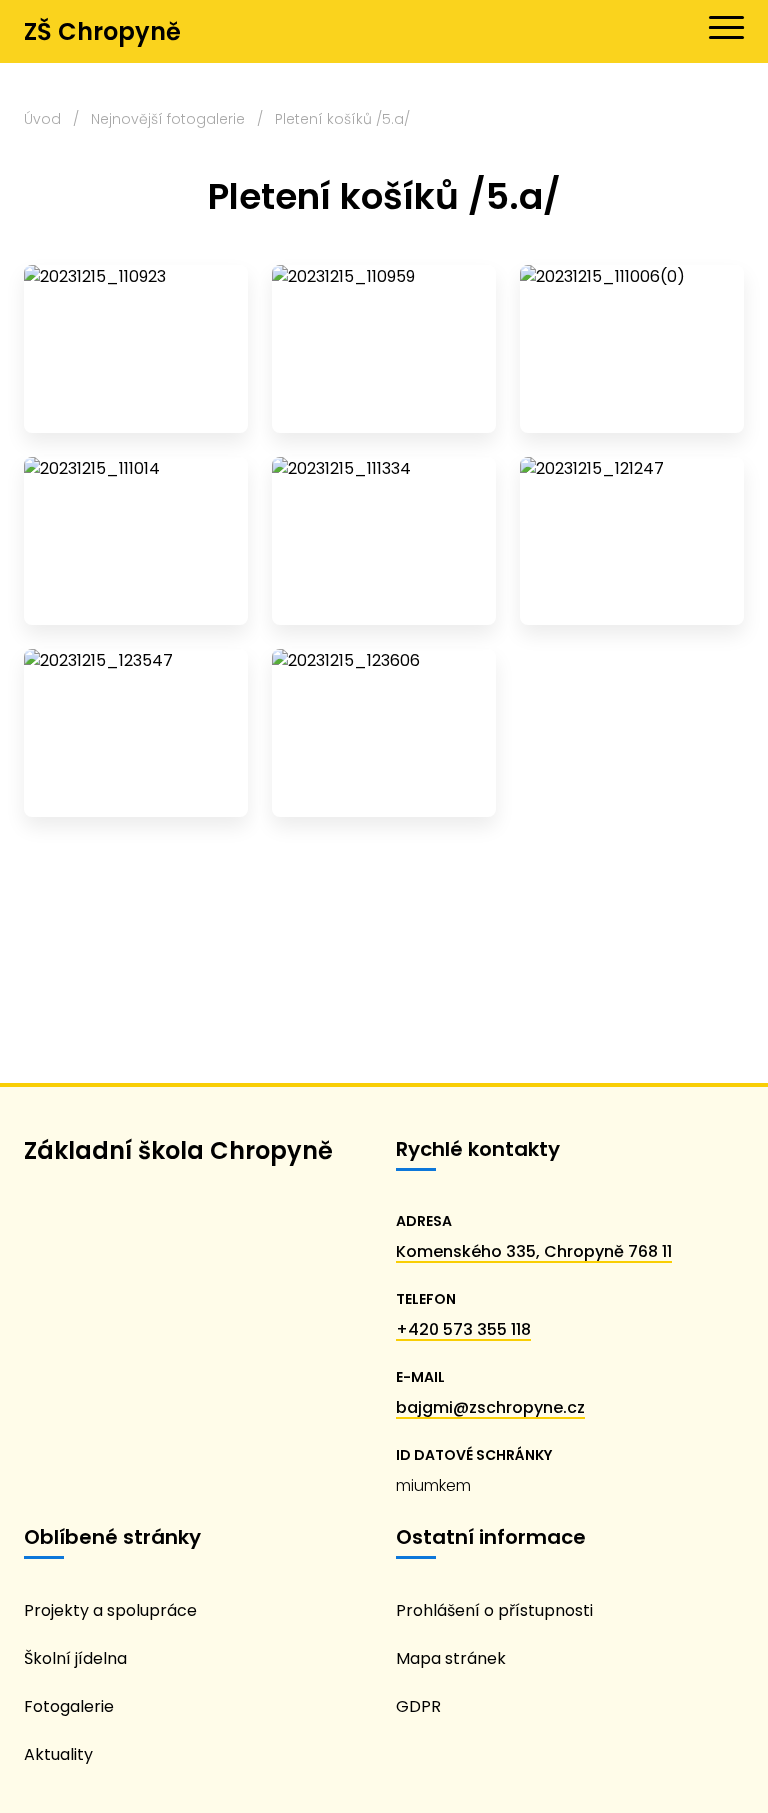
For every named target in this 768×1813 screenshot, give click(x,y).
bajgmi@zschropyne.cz (490, 1407)
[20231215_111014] (136, 541)
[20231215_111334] (384, 541)
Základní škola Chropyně (178, 1150)
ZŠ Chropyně (102, 31)
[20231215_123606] (384, 733)
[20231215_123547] (136, 733)
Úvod (42, 119)
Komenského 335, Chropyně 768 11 (534, 1251)
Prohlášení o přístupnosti (494, 1610)
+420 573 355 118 (463, 1329)
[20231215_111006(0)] (632, 349)
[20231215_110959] (384, 349)
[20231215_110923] (136, 349)
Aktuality (58, 1754)
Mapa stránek (451, 1658)
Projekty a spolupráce (110, 1610)
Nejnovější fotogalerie (168, 119)
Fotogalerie (69, 1706)
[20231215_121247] (632, 541)
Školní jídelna (75, 1658)
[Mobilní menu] (726, 28)
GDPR (418, 1706)
